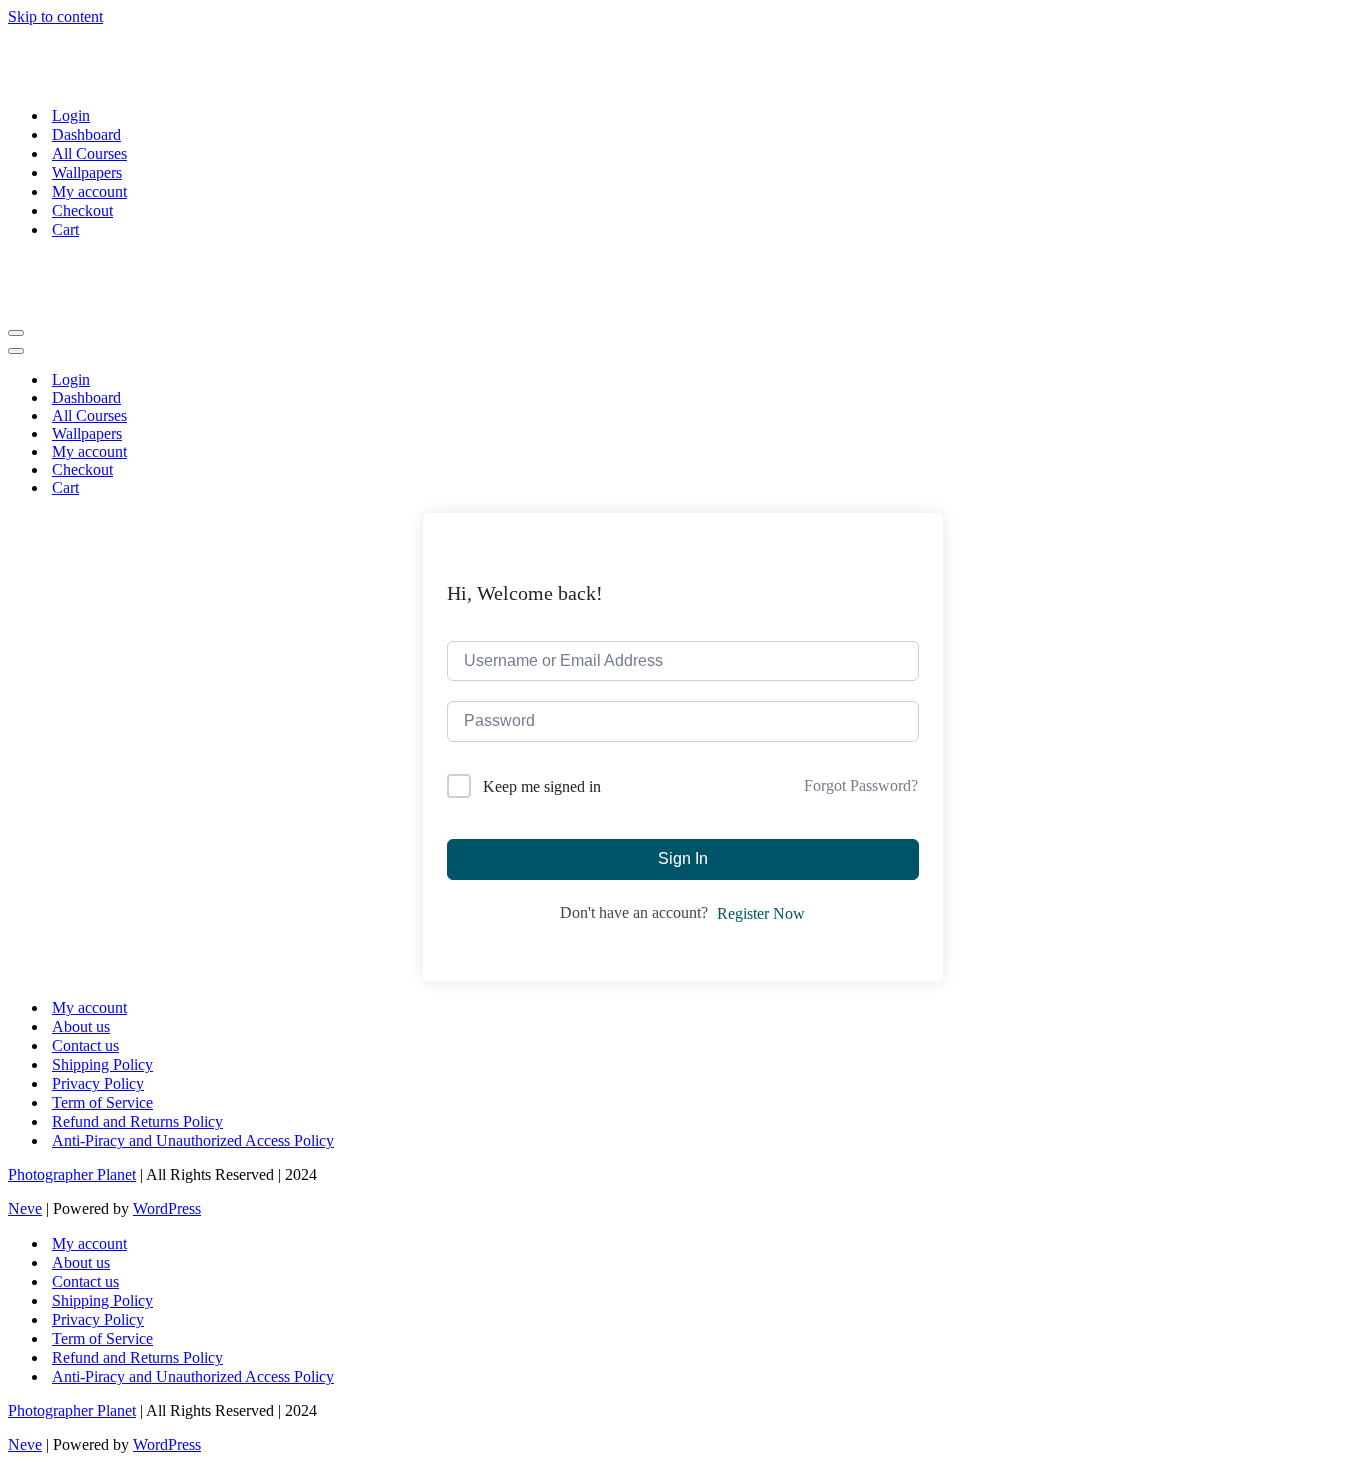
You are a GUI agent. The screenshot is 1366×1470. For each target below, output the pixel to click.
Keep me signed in (542, 786)
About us (81, 1026)
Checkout (82, 210)
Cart (65, 229)
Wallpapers (87, 172)
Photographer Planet (72, 1174)
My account (89, 191)
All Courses (89, 153)
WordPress (167, 1208)
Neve (25, 1208)
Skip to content (55, 16)
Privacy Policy (98, 1083)
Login (71, 115)
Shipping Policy (102, 1064)
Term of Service (102, 1102)
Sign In (683, 858)
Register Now (761, 913)
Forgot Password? (861, 785)
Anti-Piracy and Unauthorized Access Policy (193, 1140)
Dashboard (86, 134)
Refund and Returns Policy (137, 1121)
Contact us (85, 1045)
